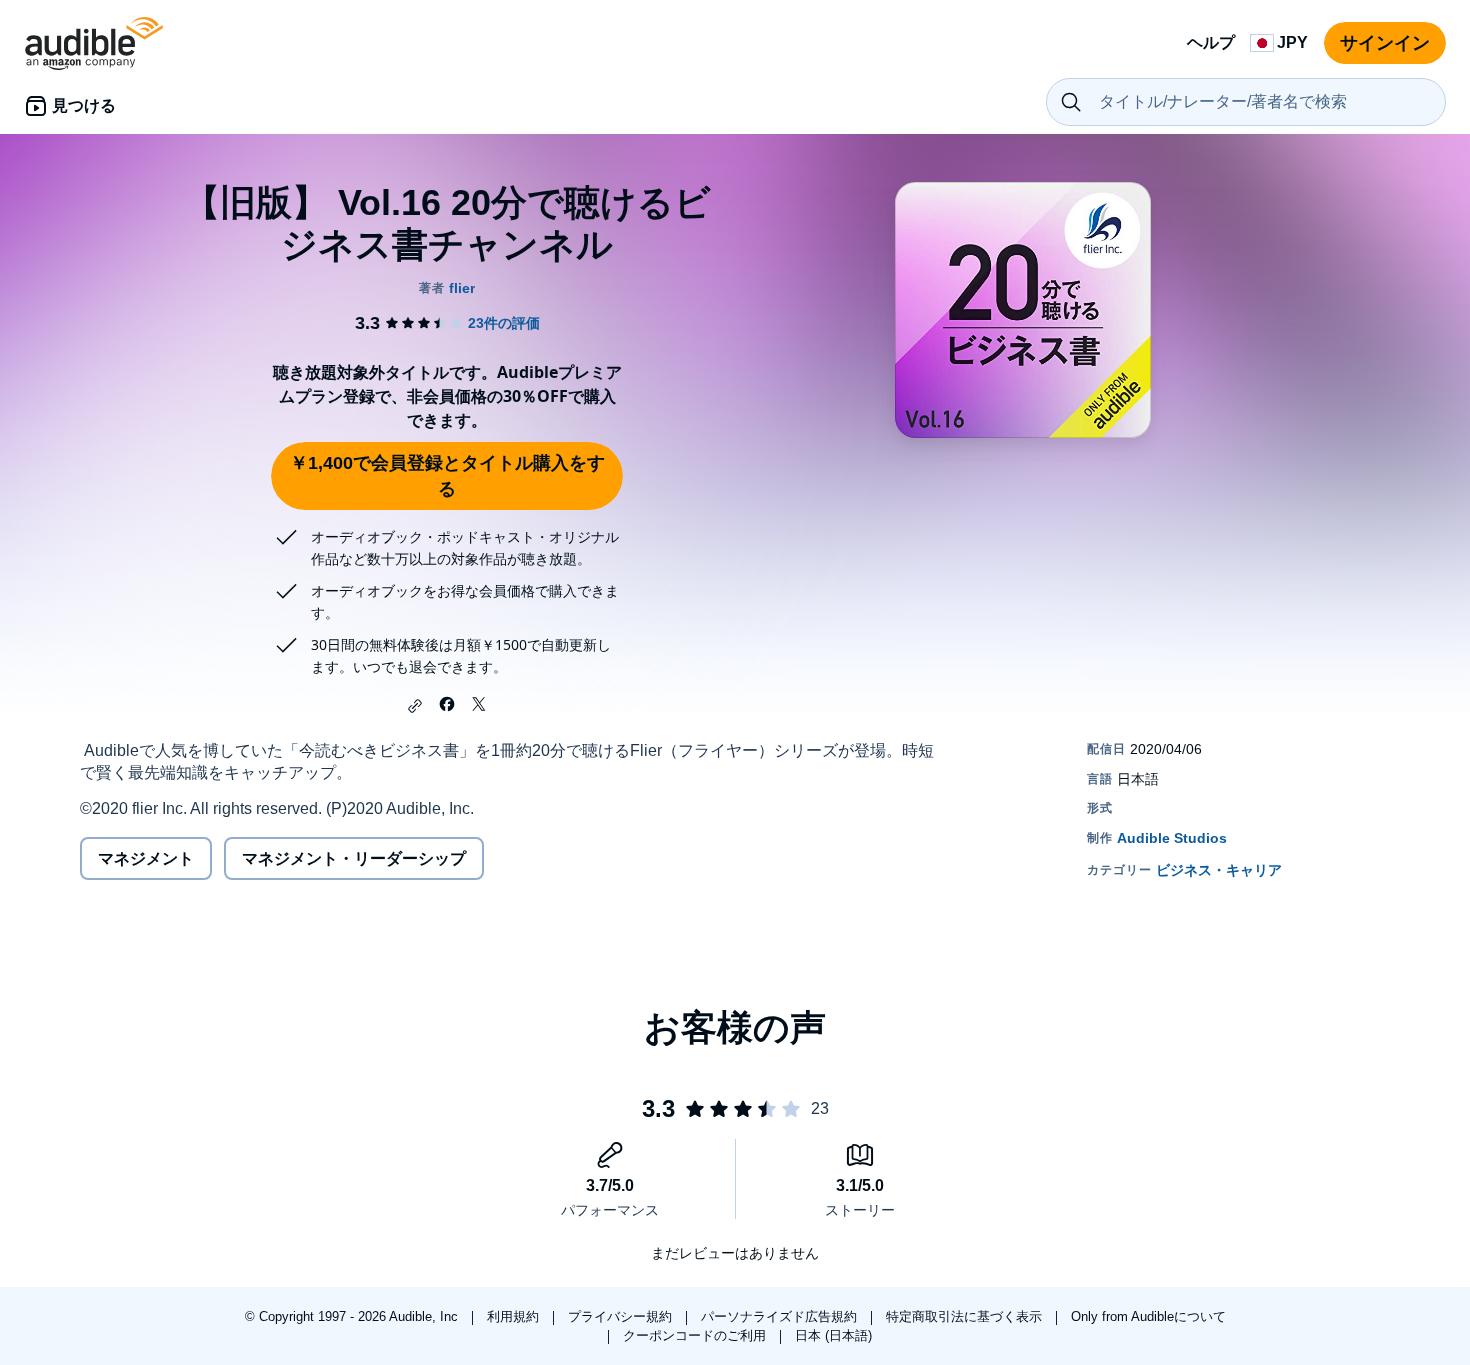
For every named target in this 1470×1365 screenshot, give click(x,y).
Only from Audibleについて (1148, 1316)
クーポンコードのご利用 (696, 1335)
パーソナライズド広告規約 (781, 1316)
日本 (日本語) (833, 1335)
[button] (415, 706)
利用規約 (515, 1316)
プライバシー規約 (622, 1316)
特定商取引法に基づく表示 (966, 1316)
